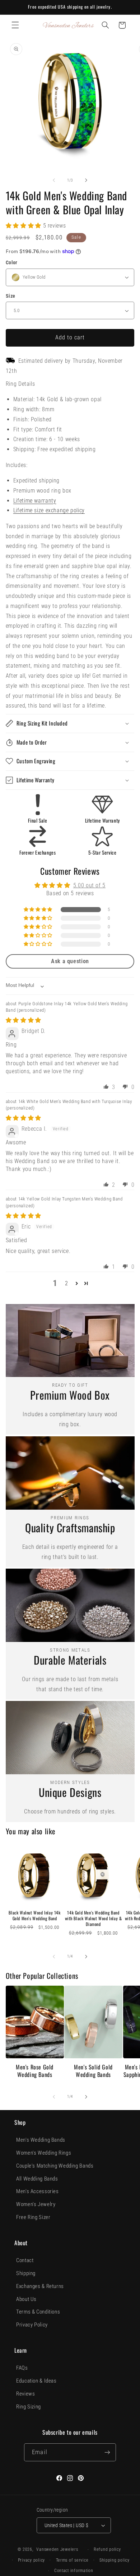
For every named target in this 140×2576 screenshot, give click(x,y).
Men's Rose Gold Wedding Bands (35, 2071)
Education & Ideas (36, 2381)
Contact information (74, 2571)
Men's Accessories (38, 2191)
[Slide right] (86, 180)
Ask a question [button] (70, 961)
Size (11, 296)
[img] (24, 1020)
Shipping (26, 2273)
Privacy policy (31, 2560)
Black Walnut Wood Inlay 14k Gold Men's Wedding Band (34, 1915)
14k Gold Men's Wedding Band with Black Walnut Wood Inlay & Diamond (94, 1918)
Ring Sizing (29, 2407)
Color (12, 262)
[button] (15, 25)
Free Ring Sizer (33, 2217)
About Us (26, 2299)
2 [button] (67, 1283)
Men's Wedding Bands (41, 2140)
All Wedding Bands (37, 2179)
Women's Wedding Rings (44, 2153)
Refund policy (107, 2549)
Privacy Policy (32, 2325)
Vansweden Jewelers (57, 2549)
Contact (25, 2260)
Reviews (25, 2394)
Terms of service (72, 2560)
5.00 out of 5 (89, 885)
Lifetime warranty (35, 501)
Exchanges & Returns (40, 2286)
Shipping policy (115, 2560)
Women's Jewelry (36, 2204)
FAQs (22, 2368)
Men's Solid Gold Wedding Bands (93, 2071)
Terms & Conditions (38, 2312)
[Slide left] (54, 180)
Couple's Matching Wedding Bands (55, 2166)
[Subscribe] (107, 2452)
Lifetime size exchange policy (49, 510)
